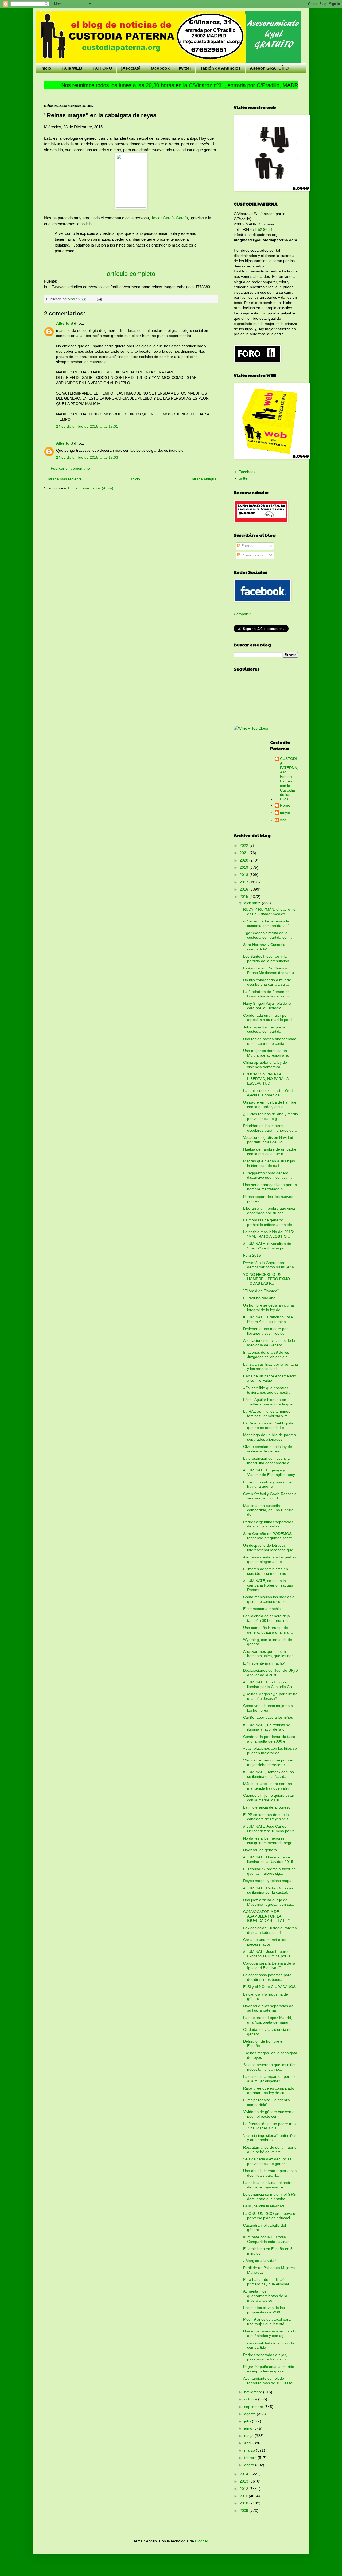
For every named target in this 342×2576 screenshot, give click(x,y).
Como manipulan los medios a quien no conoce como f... (269, 1599)
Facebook (247, 472)
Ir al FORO (102, 68)
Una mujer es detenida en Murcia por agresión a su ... (268, 1053)
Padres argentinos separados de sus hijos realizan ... (268, 1524)
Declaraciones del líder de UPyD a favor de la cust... (271, 1673)
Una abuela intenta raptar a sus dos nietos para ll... (270, 2173)
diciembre (253, 903)
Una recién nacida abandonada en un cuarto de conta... (270, 1041)
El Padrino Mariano (259, 1298)
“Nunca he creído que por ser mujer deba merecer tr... (268, 1762)
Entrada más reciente (64, 479)
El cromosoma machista (263, 1609)
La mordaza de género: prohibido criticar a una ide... (269, 1222)
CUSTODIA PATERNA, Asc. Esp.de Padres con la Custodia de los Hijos (289, 779)
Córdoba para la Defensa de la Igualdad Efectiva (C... (269, 1965)
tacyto (285, 813)
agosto (250, 2414)
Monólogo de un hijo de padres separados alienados (269, 1437)
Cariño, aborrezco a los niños (268, 1717)
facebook (160, 68)
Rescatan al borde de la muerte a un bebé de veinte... (270, 2150)
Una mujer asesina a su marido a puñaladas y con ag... (270, 2333)
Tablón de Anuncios (220, 68)
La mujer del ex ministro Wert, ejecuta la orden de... (269, 1093)
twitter (185, 68)
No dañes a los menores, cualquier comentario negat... (270, 1840)
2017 (244, 882)
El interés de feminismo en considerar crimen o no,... (267, 1571)
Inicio (46, 68)
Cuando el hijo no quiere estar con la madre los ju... (269, 1798)
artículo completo (131, 274)
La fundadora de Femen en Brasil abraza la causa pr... (268, 994)
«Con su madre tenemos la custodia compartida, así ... (268, 923)
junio (249, 2428)
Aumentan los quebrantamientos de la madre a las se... (265, 2296)
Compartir (242, 614)
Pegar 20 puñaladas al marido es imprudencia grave (269, 2369)
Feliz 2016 (252, 1255)
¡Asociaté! (131, 68)
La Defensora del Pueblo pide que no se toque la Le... (268, 1425)
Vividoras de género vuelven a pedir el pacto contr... (269, 2114)
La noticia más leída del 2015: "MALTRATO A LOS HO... (269, 1234)
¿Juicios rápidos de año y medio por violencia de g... (271, 1116)
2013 (244, 2481)
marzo (250, 2450)
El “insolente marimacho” (264, 1663)
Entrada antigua (203, 479)
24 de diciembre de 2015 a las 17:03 (87, 457)
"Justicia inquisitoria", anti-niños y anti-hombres (270, 2138)
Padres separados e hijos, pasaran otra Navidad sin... (268, 2357)
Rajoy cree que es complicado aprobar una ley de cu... (269, 2090)
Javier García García (169, 218)
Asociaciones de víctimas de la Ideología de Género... (269, 1343)
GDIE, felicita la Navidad (264, 2206)
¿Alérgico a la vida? (260, 2261)
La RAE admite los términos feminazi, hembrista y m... (267, 1414)
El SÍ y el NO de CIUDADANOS (269, 1987)
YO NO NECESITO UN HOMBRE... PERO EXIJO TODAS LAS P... (267, 1279)
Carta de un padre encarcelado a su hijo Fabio (270, 1378)
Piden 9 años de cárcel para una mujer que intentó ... (267, 2322)
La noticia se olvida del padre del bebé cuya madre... (268, 2185)
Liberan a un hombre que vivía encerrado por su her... (269, 1211)
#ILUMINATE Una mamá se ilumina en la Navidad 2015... (270, 1859)
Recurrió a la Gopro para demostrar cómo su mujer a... (270, 1265)
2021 (244, 853)
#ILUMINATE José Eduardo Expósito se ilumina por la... (268, 1954)
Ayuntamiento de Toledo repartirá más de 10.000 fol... (270, 2381)
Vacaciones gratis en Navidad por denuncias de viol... (268, 1140)
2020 (244, 860)
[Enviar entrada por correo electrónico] (99, 299)
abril (248, 2443)
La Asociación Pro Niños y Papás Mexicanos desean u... (270, 970)
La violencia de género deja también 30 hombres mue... (269, 1618)
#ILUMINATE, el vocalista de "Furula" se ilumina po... (267, 1246)
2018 (244, 875)
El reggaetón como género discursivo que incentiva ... (267, 1175)
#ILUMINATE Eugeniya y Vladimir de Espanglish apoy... (271, 1472)
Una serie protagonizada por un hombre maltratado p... (270, 1187)
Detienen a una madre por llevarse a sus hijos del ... (266, 1331)
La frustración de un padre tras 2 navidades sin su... (269, 2126)
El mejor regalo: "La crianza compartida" (267, 2102)
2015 (244, 897)
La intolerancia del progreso (267, 1807)
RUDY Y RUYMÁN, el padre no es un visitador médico (269, 912)
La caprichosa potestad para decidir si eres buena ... (267, 1977)
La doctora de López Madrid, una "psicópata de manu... (268, 2020)
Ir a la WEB (71, 68)
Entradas (248, 546)
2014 (244, 2474)
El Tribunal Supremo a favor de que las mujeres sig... (269, 1871)
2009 (244, 2511)
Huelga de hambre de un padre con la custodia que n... (270, 1151)
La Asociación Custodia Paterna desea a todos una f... (270, 1930)
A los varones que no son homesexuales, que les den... (270, 1654)
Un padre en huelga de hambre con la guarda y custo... (270, 1104)
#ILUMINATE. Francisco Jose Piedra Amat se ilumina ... (268, 1319)
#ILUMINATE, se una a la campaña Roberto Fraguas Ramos (268, 1585)
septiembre (254, 2407)
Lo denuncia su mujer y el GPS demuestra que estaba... (269, 2197)
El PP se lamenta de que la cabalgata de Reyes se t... (267, 1817)
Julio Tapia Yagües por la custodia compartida (264, 1029)
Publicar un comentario (70, 468)
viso (283, 820)
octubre (251, 2399)
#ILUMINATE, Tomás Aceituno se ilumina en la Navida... (269, 1774)
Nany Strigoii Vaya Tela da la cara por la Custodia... (267, 1006)
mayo (249, 2436)
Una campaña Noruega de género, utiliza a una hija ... (268, 1630)
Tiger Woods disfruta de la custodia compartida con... (267, 935)
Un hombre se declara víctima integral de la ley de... (269, 1308)
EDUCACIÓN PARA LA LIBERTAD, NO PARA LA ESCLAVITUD (266, 1079)
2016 (244, 889)
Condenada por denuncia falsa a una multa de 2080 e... (269, 1739)
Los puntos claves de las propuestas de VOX (264, 2310)
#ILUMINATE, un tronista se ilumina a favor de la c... (267, 1727)
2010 (244, 2503)
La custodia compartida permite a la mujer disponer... (270, 2079)
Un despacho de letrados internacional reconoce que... (270, 1548)
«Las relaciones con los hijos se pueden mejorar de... (270, 1751)
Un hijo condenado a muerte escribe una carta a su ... (267, 982)
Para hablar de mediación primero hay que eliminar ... (268, 2282)
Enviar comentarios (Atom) (91, 488)
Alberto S (65, 323)
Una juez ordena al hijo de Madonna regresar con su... (269, 1902)
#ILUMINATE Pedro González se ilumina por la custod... (268, 1890)
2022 (244, 845)
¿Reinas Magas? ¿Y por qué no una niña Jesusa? (270, 1696)
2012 (244, 2489)
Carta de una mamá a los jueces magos (265, 1942)
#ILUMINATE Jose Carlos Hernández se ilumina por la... (271, 1829)
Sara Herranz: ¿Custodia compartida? (264, 947)
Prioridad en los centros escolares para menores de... (270, 1128)
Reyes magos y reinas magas (268, 1881)
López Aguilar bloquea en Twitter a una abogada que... (269, 1402)
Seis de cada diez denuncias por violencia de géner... (267, 2161)
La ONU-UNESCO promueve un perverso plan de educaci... (270, 2216)
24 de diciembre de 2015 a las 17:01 (87, 426)
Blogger (201, 2541)
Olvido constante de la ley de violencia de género (268, 1449)
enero (250, 2465)
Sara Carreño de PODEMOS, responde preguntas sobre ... (270, 1536)
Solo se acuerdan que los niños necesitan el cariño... (270, 2067)
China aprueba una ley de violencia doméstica (265, 1065)
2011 (244, 2496)
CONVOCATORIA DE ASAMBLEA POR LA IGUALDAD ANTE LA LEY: (267, 1916)
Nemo (285, 805)
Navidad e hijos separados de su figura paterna (268, 2008)
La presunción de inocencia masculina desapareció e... (268, 1461)
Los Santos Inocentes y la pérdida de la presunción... (268, 959)
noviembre (254, 2392)
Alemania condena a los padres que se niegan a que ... (270, 1559)
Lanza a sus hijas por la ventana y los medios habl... (271, 1367)
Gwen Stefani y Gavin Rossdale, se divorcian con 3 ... (270, 1496)
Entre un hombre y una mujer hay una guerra (268, 1484)
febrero (251, 2458)
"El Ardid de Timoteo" (261, 1291)
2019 (244, 867)
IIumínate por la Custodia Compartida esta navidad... (268, 2239)
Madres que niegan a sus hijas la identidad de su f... (269, 1163)
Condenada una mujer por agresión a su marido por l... (269, 1018)
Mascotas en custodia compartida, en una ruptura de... (268, 1510)
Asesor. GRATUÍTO (269, 68)
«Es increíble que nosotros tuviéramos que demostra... (268, 1390)
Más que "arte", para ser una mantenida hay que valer (268, 1786)
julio (248, 2421)
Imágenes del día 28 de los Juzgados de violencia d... (267, 1355)
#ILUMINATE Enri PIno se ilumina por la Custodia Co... (269, 1684)
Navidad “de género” (261, 1850)
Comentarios (252, 555)
